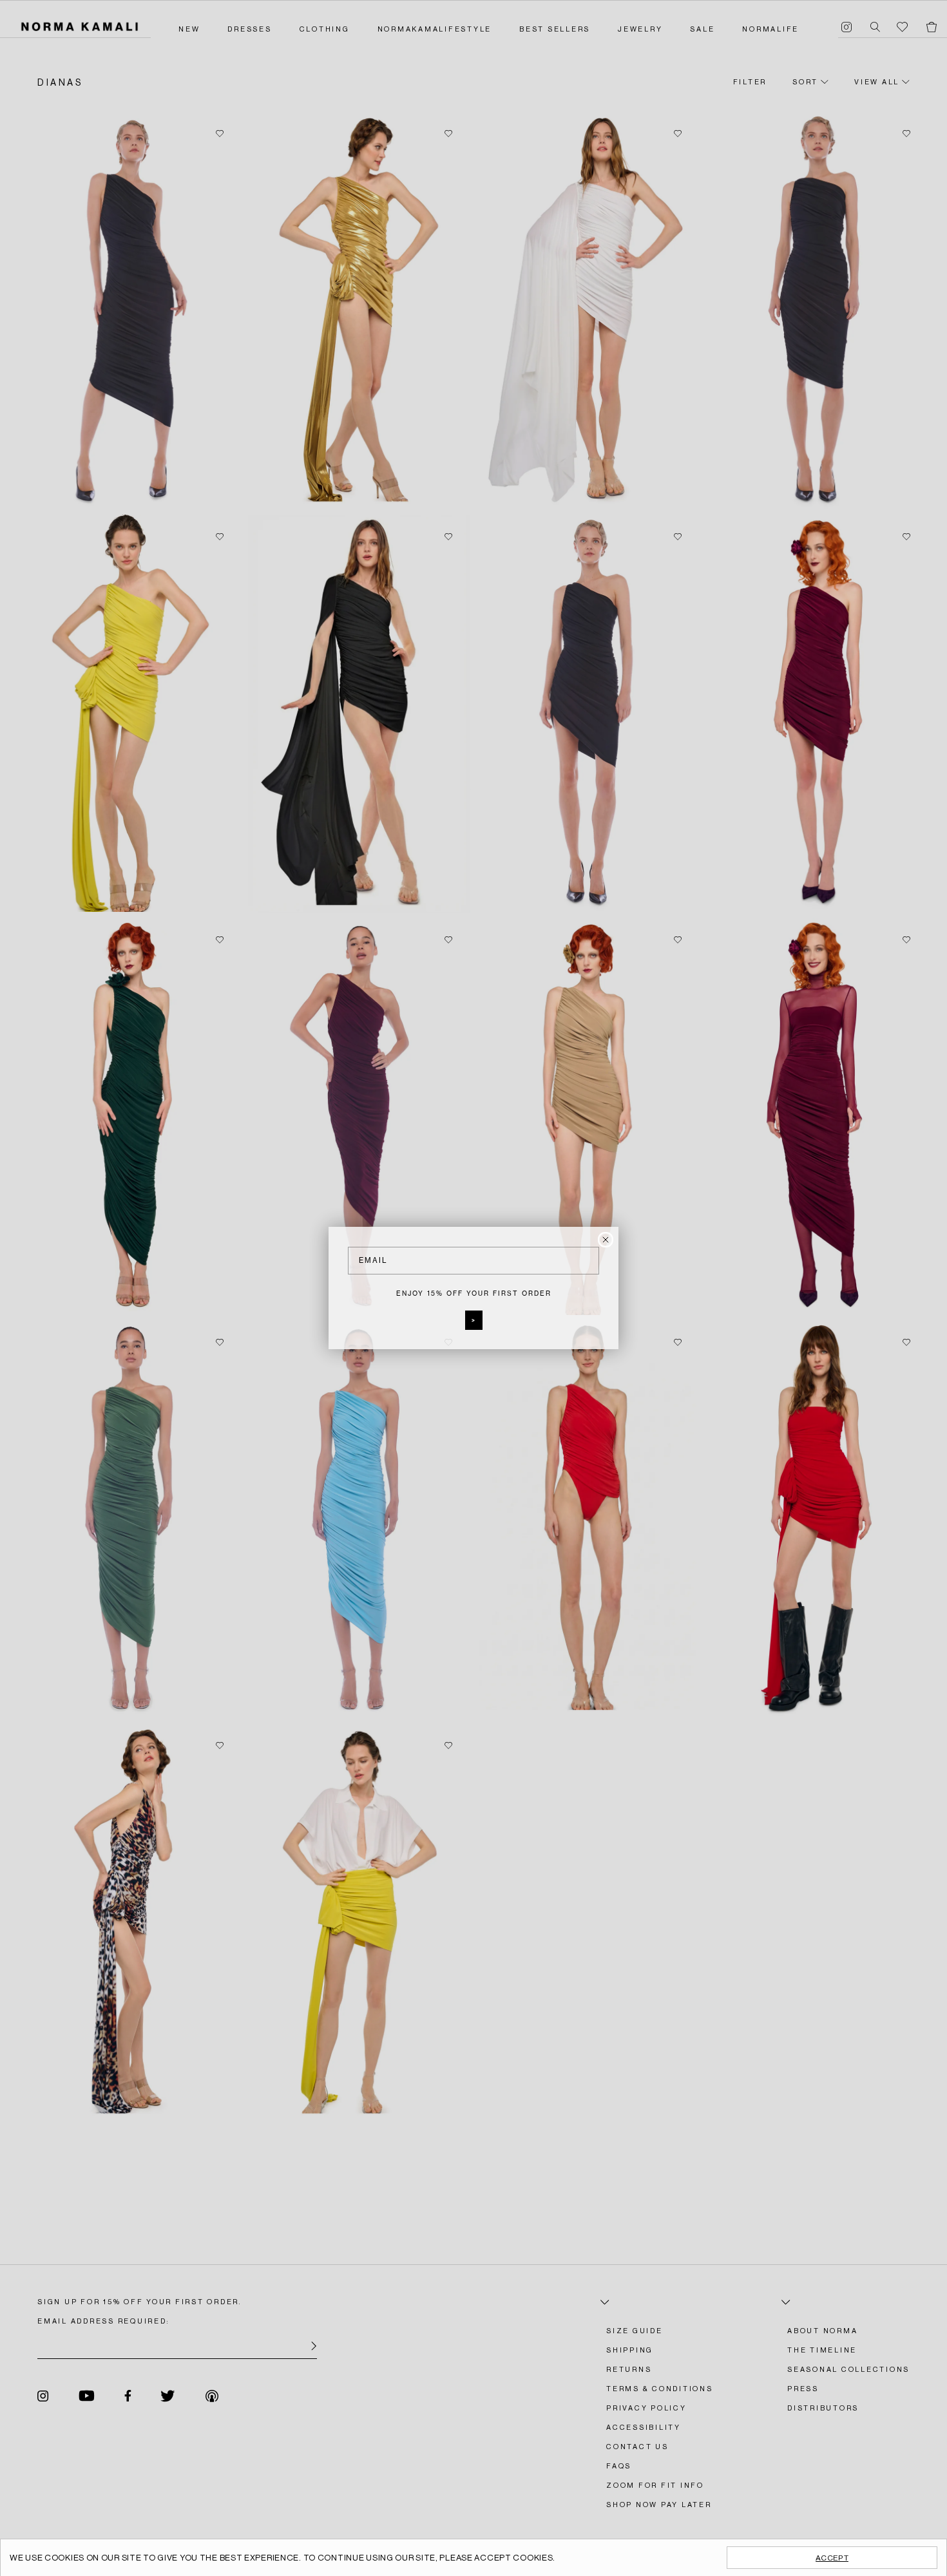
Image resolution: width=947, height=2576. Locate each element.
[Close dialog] (606, 1240)
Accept (832, 2558)
